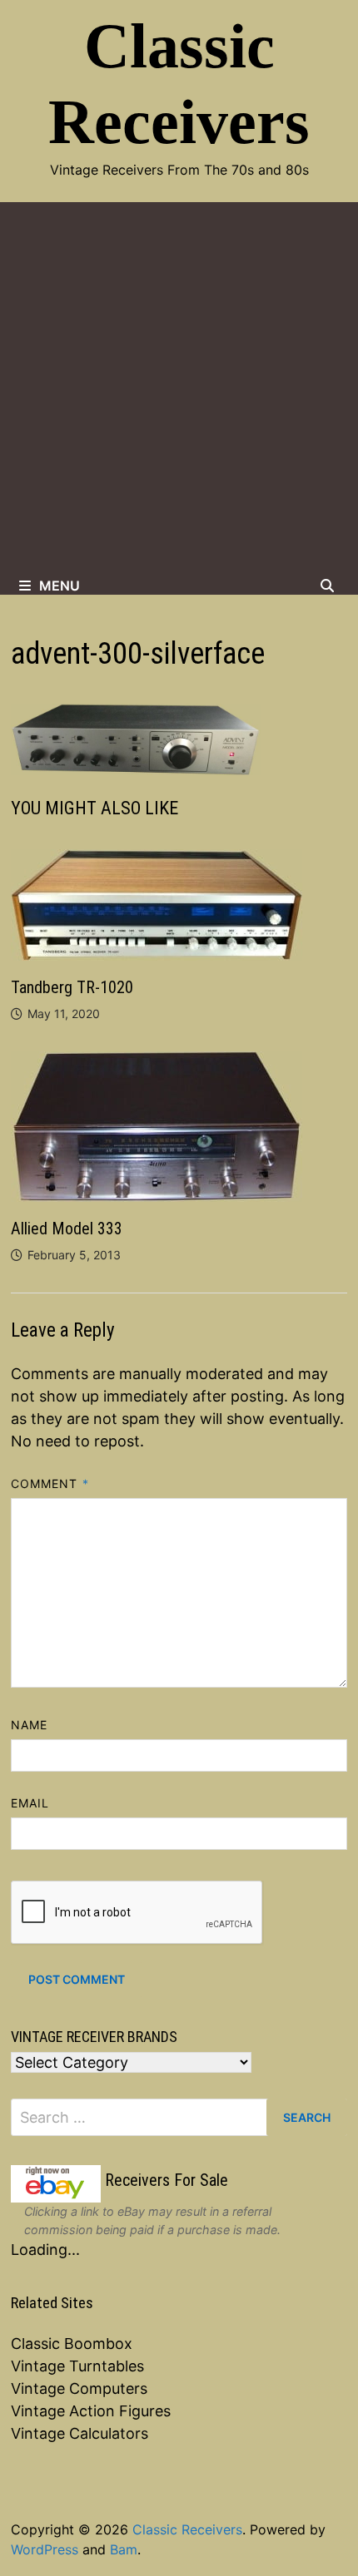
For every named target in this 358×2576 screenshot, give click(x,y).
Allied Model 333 (67, 1229)
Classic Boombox (72, 2344)
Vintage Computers (79, 2388)
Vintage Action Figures (91, 2411)
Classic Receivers (187, 2529)
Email (30, 1803)
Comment (50, 1483)
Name (29, 1725)
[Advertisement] (179, 389)
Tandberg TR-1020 (72, 987)
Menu (60, 586)
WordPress (45, 2549)
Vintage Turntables (77, 2366)
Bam (124, 2549)
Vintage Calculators (80, 2433)
